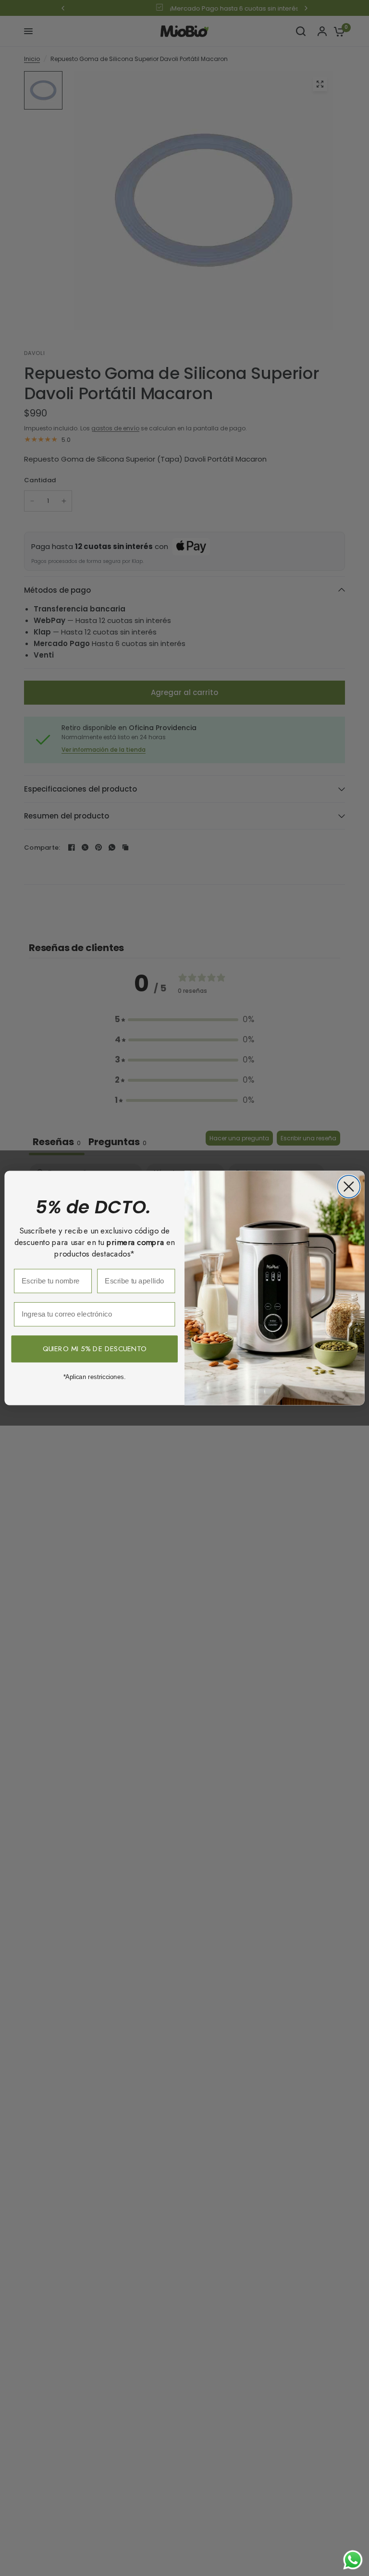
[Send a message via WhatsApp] (353, 2560)
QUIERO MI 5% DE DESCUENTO (95, 1349)
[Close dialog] (349, 1187)
